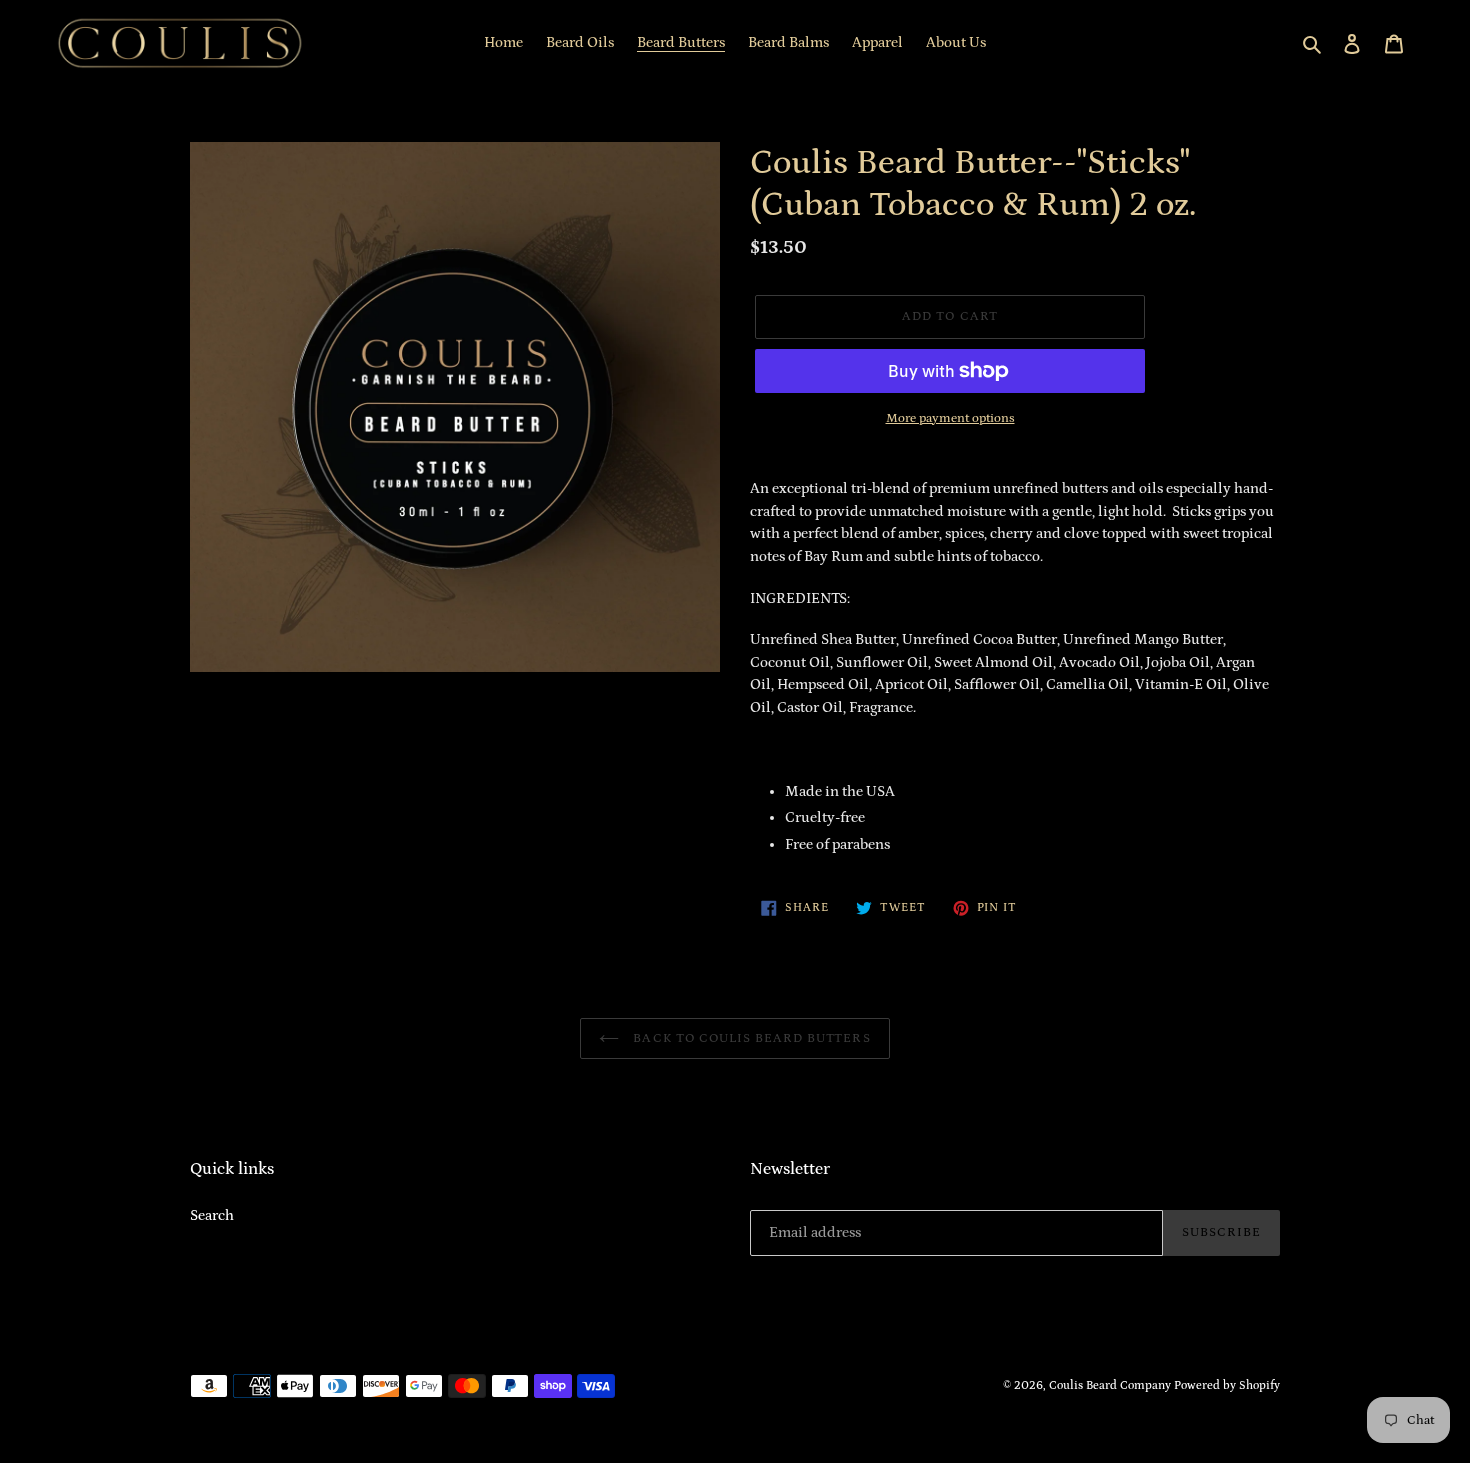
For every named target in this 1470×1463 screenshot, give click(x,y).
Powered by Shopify (1227, 1385)
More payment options (950, 418)
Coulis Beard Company (1110, 1385)
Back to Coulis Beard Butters (749, 1038)
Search (212, 1215)
